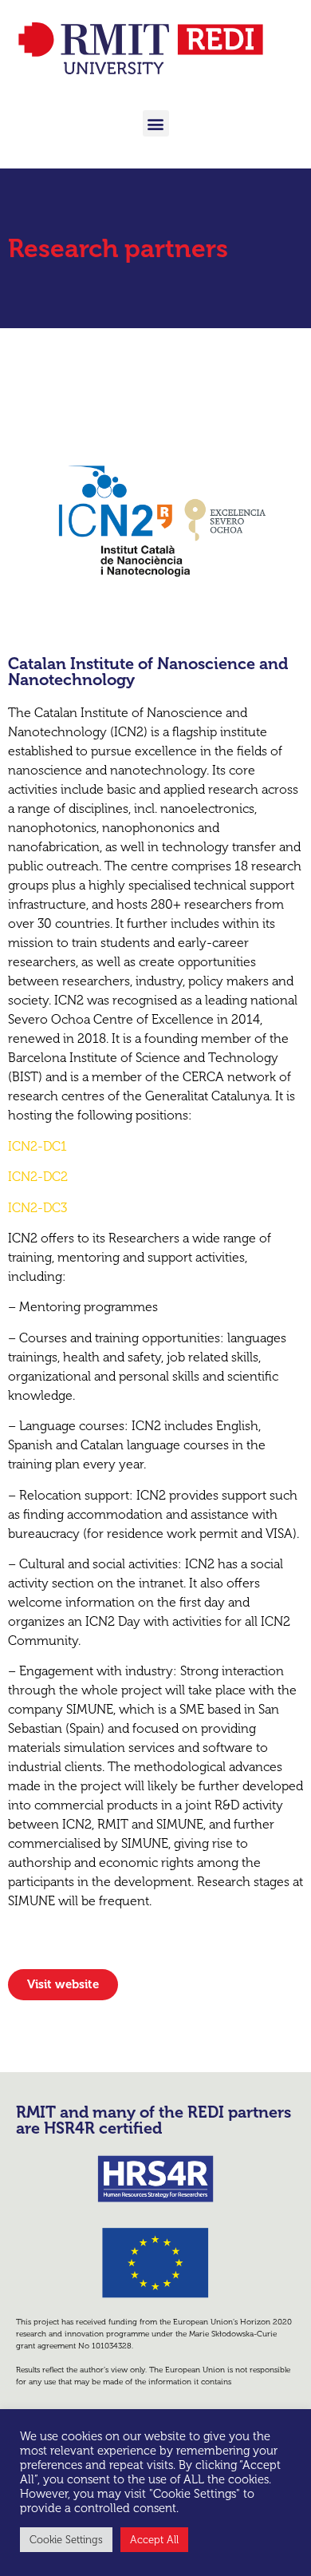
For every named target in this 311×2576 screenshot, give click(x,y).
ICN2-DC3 (37, 1208)
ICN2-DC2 (38, 1177)
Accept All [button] (154, 2540)
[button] (156, 123)
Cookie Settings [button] (66, 2540)
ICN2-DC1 (37, 1146)
